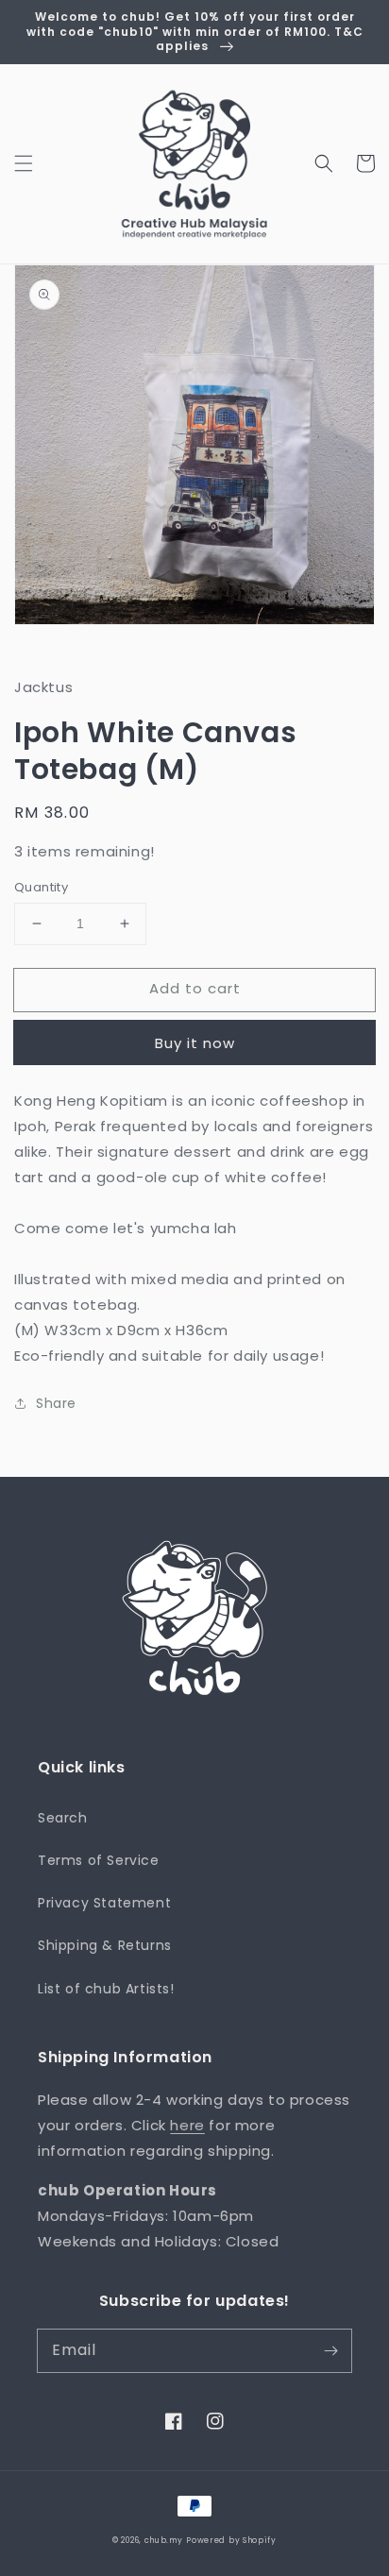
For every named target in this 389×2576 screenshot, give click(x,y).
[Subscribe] (330, 2350)
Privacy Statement (104, 1903)
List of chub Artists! (106, 1989)
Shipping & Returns (105, 1945)
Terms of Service (99, 1860)
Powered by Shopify (231, 2540)
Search (63, 1818)
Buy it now (195, 1043)
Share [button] (56, 1403)
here (187, 2125)
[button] (24, 163)
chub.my (164, 2540)
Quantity (41, 887)
